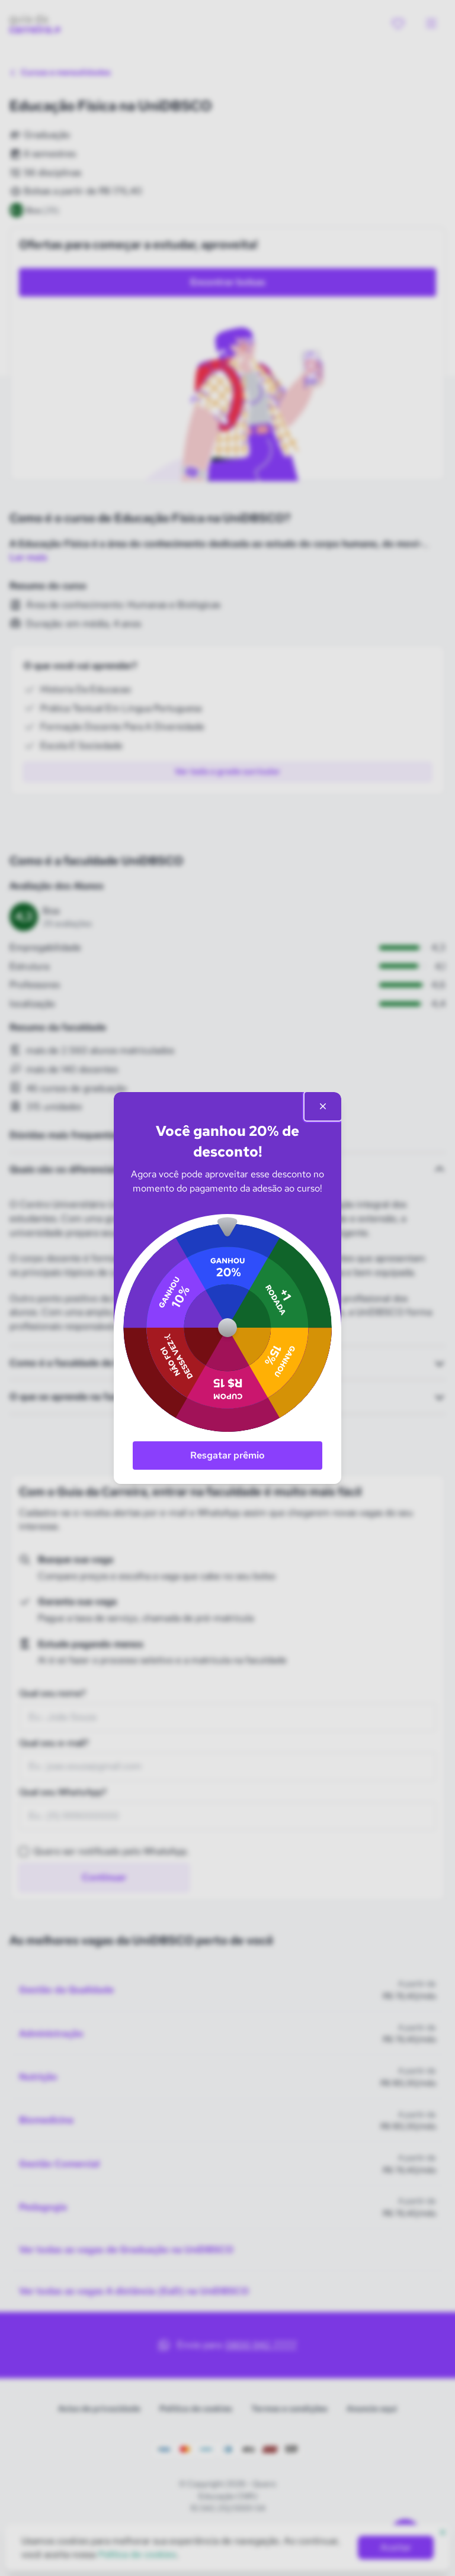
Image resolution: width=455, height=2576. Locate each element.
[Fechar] (323, 1106)
